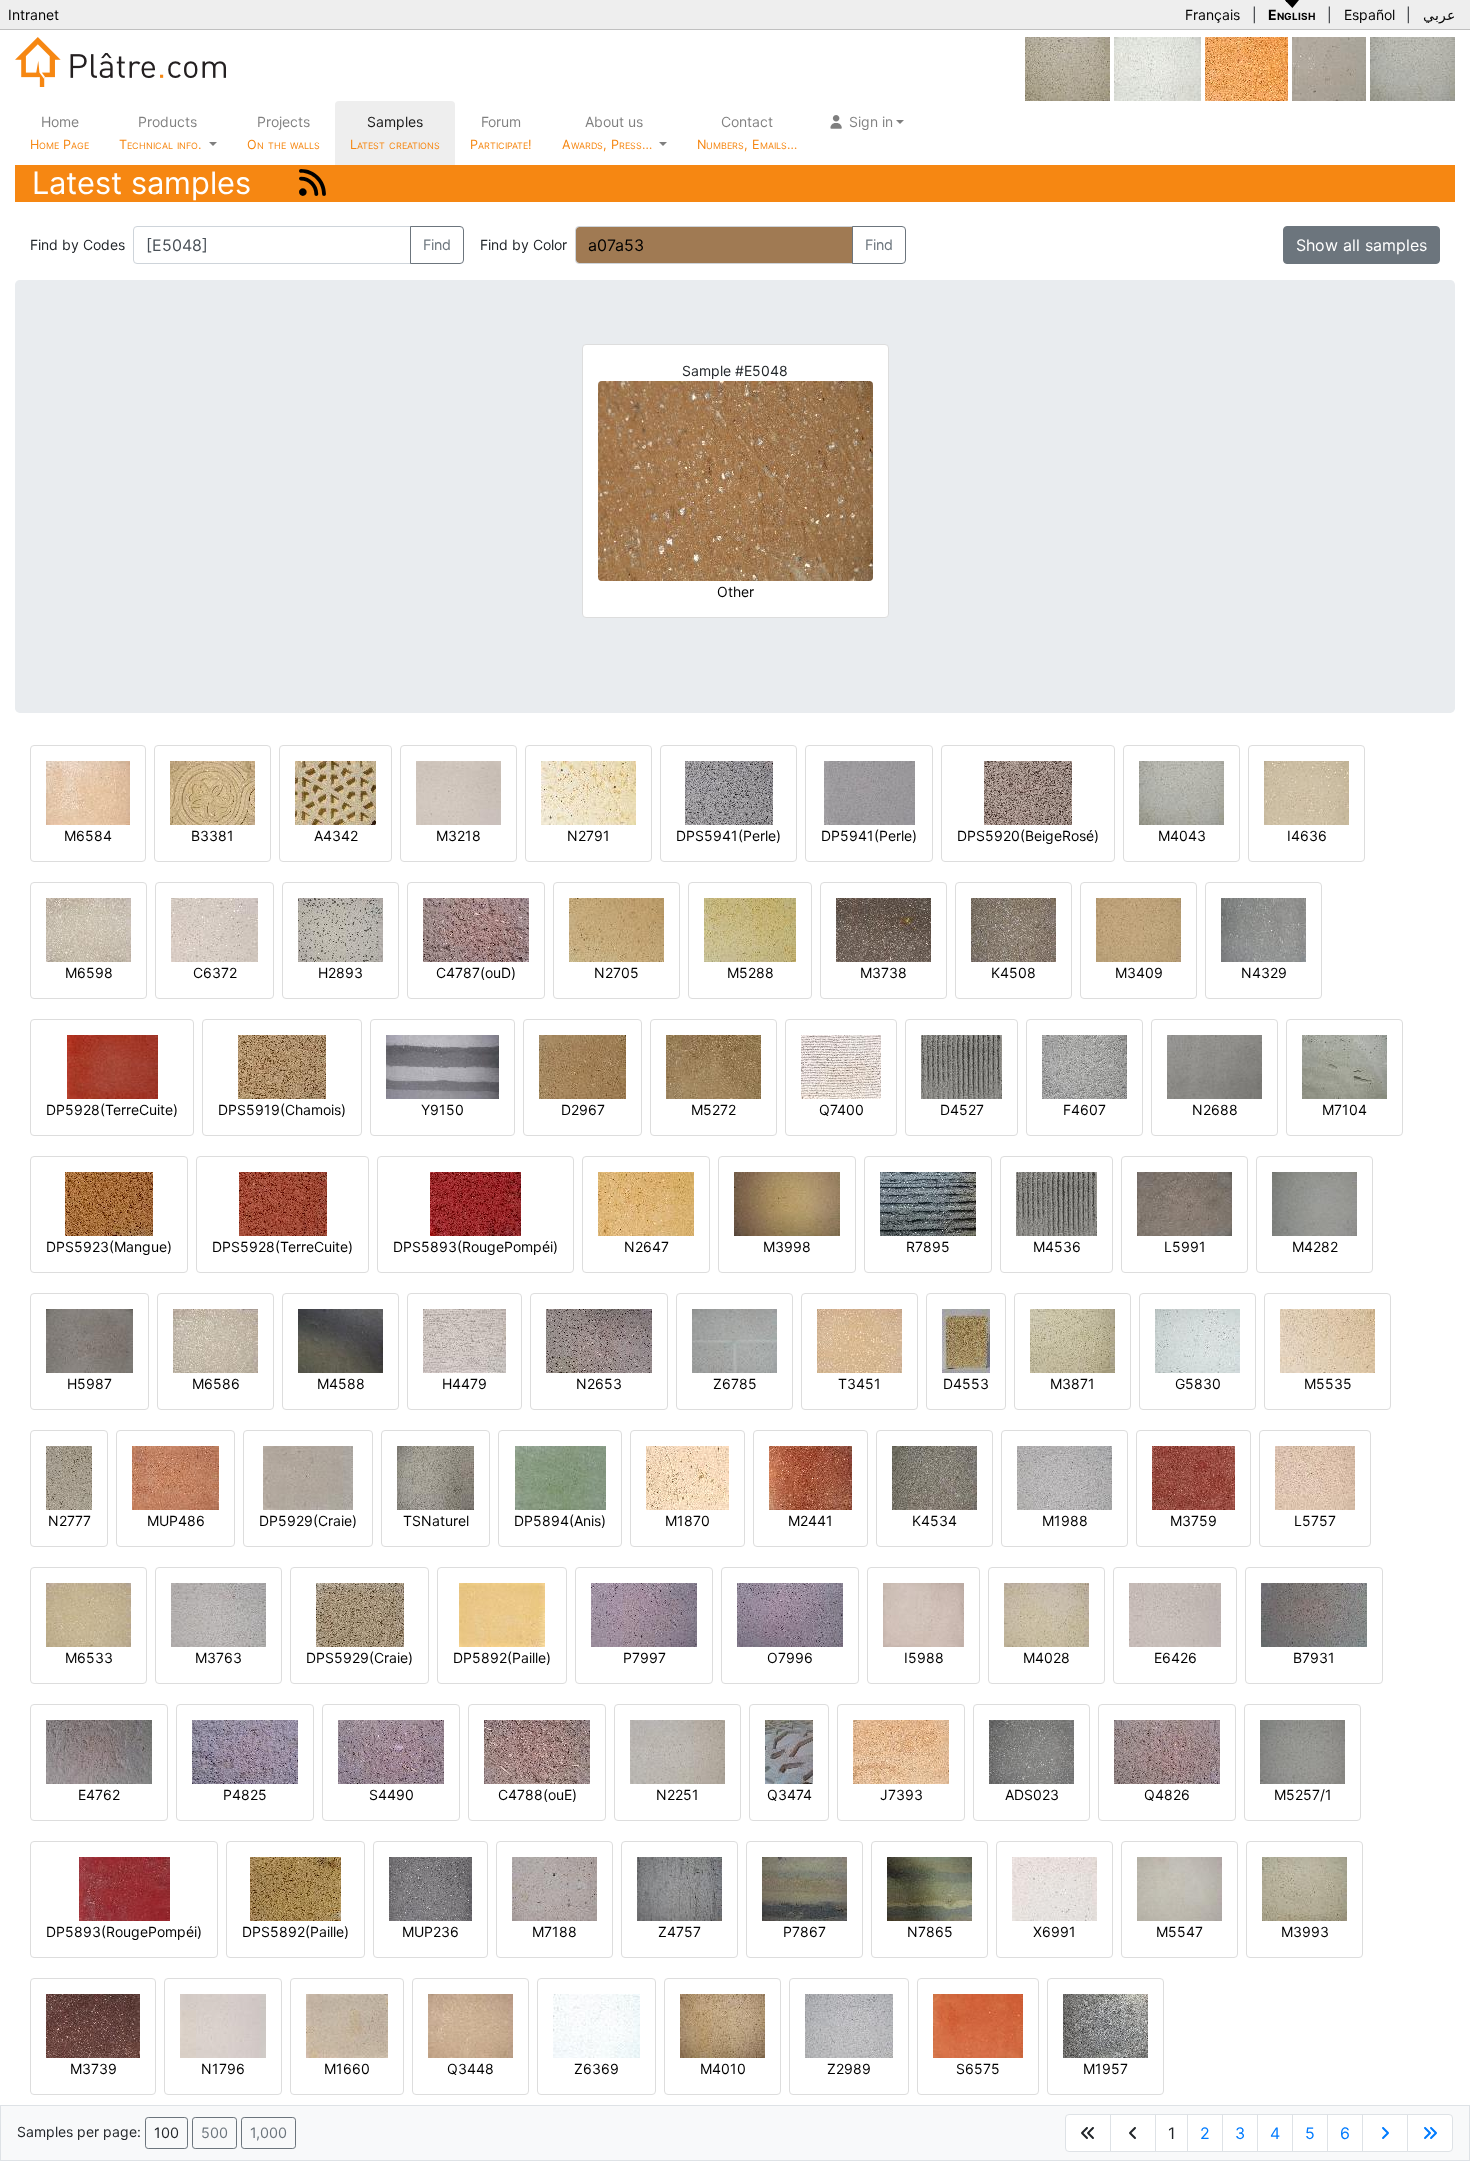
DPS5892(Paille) (295, 1931)
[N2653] (599, 1339)
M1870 (687, 1520)
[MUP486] (175, 1476)
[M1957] (1105, 2024)
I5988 (924, 1657)
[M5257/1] (1302, 1750)
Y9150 (442, 1109)
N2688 (1215, 1109)
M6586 (216, 1383)
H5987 (89, 1383)
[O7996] (790, 1613)
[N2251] (677, 1750)
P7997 (644, 1657)
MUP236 (430, 1931)
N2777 (69, 1520)
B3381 (212, 835)
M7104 (1344, 1109)
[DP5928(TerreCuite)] (112, 1065)
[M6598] (88, 928)
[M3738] (883, 928)
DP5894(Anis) (560, 1520)
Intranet (33, 14)
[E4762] (99, 1750)
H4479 (464, 1383)
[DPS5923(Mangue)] (109, 1202)
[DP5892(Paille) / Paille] (502, 1613)
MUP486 (176, 1520)
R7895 (928, 1246)
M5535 (1328, 1383)
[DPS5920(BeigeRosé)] (1028, 791)
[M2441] (810, 1476)
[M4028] (1046, 1613)
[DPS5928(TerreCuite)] (283, 1202)
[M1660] (347, 2024)
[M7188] (554, 1887)
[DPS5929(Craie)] (360, 1613)
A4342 (336, 835)
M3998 (787, 1246)
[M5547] (1179, 1887)
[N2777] (69, 1476)
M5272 (713, 1109)
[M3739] (93, 2024)
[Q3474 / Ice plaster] (789, 1750)
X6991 (1054, 1931)
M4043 (1182, 835)
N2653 (599, 1383)
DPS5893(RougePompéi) (475, 1246)
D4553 (966, 1383)
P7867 (804, 1931)
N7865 (930, 1931)
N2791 (588, 835)
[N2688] (1214, 1065)
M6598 (89, 972)
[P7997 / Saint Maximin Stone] (644, 1613)
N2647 (646, 1246)
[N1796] (223, 2024)
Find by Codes (77, 244)
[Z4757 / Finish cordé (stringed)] (679, 1887)
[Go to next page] (1385, 2133)
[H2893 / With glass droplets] (340, 928)
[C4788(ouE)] (537, 1750)
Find (437, 244)
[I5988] (923, 1613)
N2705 (616, 972)
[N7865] (929, 1887)
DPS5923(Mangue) (109, 1246)
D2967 (583, 1109)
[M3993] (1304, 1887)
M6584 (88, 835)
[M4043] (1412, 67)
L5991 (1185, 1246)
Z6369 (596, 2068)
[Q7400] (841, 1065)
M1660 (347, 2068)
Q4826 (1167, 1794)
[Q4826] (1167, 1750)
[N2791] (588, 791)
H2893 (340, 972)
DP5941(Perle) (869, 835)
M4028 (1046, 1657)
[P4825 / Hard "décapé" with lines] (245, 1750)
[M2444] (1246, 67)
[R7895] (928, 1202)
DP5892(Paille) (502, 1657)
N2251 (677, 1794)
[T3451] (859, 1339)
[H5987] (89, 1339)
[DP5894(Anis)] (560, 1476)
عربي (1439, 14)
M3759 (1193, 1520)
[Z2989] (849, 2024)
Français (1212, 14)
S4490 (391, 1794)
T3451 (859, 1383)
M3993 (1305, 1931)
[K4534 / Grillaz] (934, 1476)
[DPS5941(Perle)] (729, 791)
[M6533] (88, 1613)
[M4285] (1067, 67)
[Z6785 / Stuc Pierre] (734, 1339)
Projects (283, 132)
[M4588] (340, 1339)
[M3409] (1138, 928)
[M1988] (1064, 1476)
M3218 (458, 835)
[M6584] (88, 791)
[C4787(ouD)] (476, 928)
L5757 (1315, 1520)
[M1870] (687, 1476)
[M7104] (1344, 1065)
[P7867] (804, 1887)
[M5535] (1327, 1339)
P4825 (245, 1794)
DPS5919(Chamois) (282, 1109)
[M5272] (713, 1065)
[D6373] (1157, 67)
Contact (747, 132)
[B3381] (212, 791)
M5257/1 (1303, 1794)
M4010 (723, 2068)
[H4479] (464, 1339)
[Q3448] (470, 2024)
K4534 (934, 1520)
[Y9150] (442, 1065)
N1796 (223, 2068)
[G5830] (1197, 1339)
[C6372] (214, 928)
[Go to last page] (1430, 2133)
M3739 (93, 2068)
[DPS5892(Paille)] (295, 1887)
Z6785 (735, 1383)
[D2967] (582, 1065)
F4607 (1084, 1109)
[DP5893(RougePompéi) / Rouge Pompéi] (124, 1887)
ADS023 (1032, 1794)
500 (214, 2132)
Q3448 (470, 2068)
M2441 (810, 1520)
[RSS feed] (312, 182)
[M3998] (787, 1202)
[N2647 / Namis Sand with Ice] (646, 1202)
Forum (501, 132)
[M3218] (458, 791)
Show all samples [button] (1361, 245)
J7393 (901, 1794)
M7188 (554, 1931)
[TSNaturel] (435, 1476)
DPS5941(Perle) (728, 835)
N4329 (1264, 972)
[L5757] (1315, 1476)
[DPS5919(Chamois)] (282, 1065)
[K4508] (1013, 928)
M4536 (1057, 1246)
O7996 (790, 1657)
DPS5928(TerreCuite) (282, 1246)
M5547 (1179, 1931)
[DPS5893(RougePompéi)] (475, 1202)
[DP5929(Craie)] (308, 1476)
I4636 (1307, 835)
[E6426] (1175, 1613)
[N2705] (616, 928)
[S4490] (391, 1750)
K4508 (1013, 972)
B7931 (1314, 1657)
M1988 (1065, 1520)
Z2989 (849, 2068)
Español (1369, 14)
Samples (395, 132)
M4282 (1315, 1246)
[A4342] (335, 791)
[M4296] (1329, 67)
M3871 (1072, 1383)
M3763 (218, 1657)
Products (160, 132)
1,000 (268, 2132)
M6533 (89, 1657)
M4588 (341, 1383)
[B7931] (1314, 1613)
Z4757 (679, 1931)
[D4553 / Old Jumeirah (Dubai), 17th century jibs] (966, 1339)
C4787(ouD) (476, 972)
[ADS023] (1031, 1750)
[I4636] (1306, 791)
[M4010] (722, 2024)
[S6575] (978, 2024)
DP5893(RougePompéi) (124, 1931)
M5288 (750, 972)
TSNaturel (436, 1520)
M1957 (1105, 2068)
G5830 (1198, 1383)
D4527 (962, 1109)
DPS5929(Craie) (359, 1657)
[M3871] (1072, 1339)
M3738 (883, 972)
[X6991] (1054, 1887)
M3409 (1139, 972)
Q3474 (789, 1794)
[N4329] (1263, 928)
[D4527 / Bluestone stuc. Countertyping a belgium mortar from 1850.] (961, 1065)
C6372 (215, 972)
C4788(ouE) (537, 1794)
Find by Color (523, 244)
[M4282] (1314, 1202)
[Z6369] (596, 2024)
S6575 (978, 2068)
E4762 (99, 1794)
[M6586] (215, 1339)
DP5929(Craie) (308, 1520)
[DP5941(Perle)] (869, 791)
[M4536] (1056, 1202)
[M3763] (218, 1613)
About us (609, 132)
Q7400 (841, 1109)
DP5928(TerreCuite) (112, 1109)
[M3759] (1193, 1476)
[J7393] (901, 1750)
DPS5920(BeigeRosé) (1028, 835)
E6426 (1175, 1657)
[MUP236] (430, 1887)
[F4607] (1084, 1065)
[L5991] (1184, 1202)
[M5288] (750, 928)
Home (59, 132)
